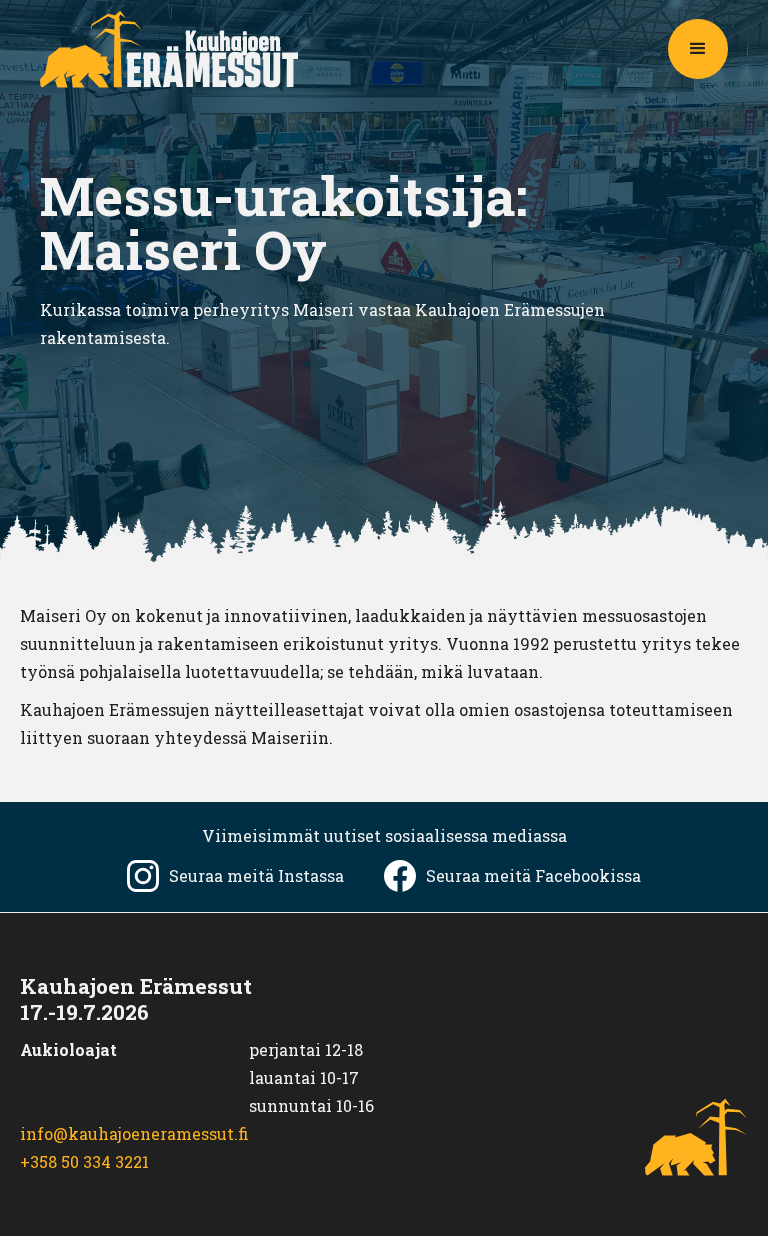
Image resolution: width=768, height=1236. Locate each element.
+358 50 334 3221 (84, 1161)
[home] (169, 49)
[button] (698, 49)
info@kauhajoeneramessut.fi (134, 1133)
